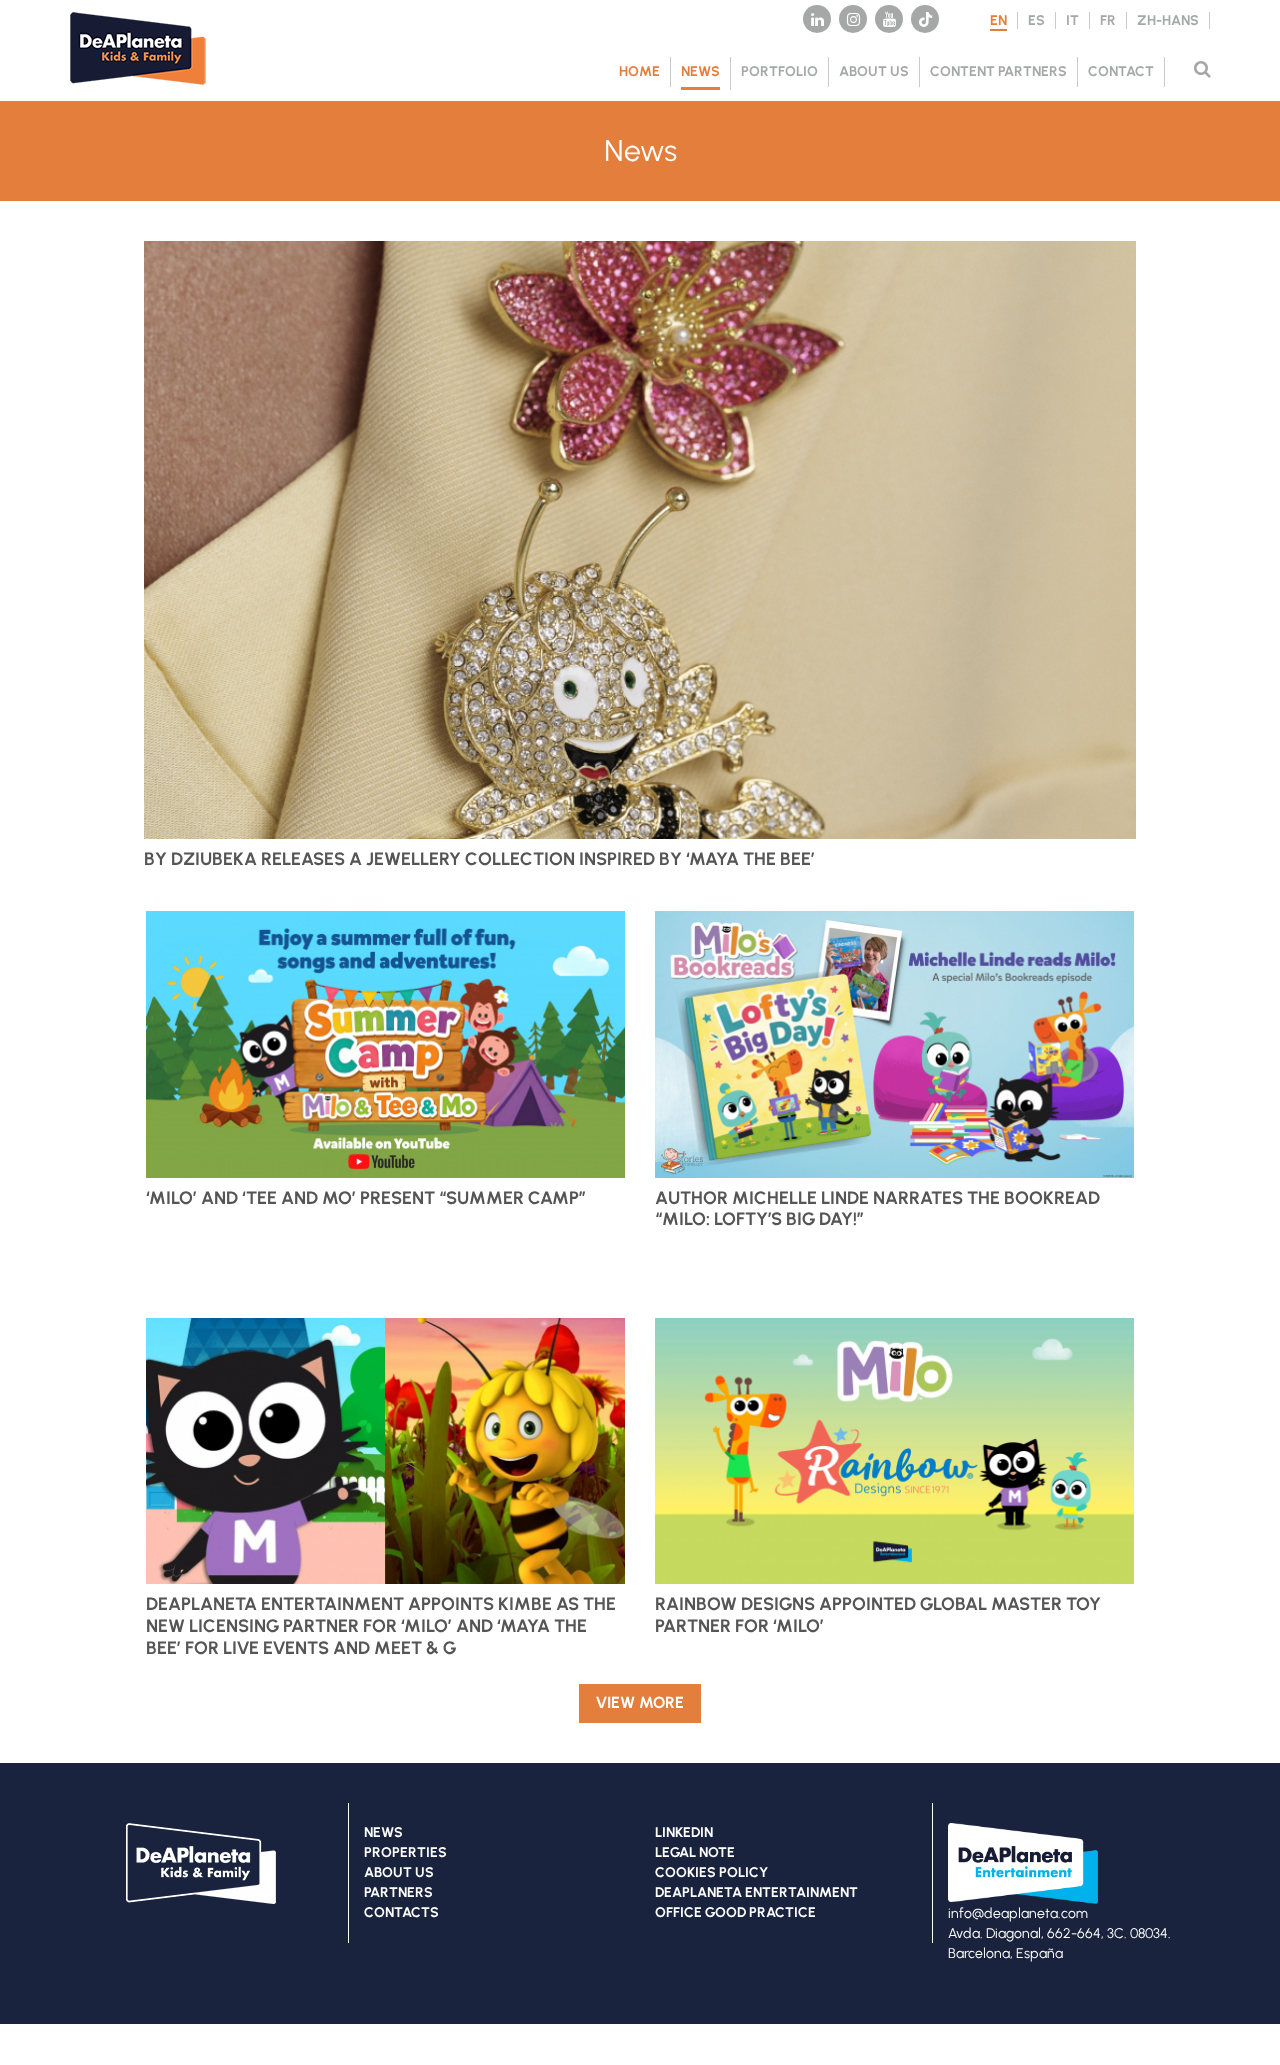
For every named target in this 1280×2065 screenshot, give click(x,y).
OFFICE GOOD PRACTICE (735, 1912)
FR (1108, 20)
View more (640, 1702)
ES (1036, 20)
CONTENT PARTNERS (998, 71)
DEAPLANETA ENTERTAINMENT (756, 1892)
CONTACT (1121, 71)
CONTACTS (401, 1912)
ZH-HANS (1168, 20)
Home (639, 71)
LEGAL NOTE (695, 1852)
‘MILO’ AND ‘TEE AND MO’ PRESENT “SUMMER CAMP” (366, 1198)
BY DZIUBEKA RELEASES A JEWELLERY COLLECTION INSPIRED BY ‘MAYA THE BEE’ (479, 859)
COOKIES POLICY (711, 1872)
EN (998, 20)
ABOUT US (874, 71)
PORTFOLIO (779, 71)
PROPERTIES (405, 1852)
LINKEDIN (684, 1832)
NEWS (700, 71)
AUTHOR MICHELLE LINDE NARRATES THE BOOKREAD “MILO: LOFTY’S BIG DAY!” (877, 1209)
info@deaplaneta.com (1018, 1913)
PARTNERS (398, 1892)
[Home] (150, 90)
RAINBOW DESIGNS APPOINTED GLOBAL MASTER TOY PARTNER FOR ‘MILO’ (878, 1615)
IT (1072, 20)
